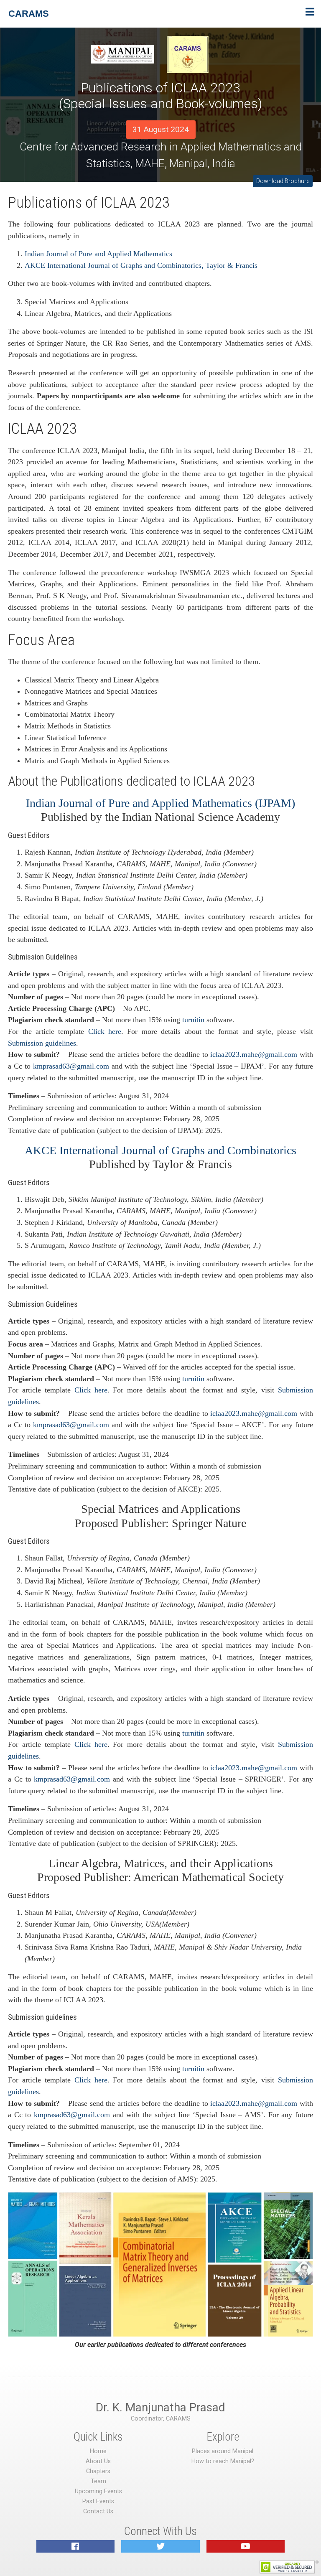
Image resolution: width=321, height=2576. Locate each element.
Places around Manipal (223, 2451)
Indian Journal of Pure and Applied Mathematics (98, 254)
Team (98, 2481)
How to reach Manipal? (223, 2461)
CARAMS (29, 14)
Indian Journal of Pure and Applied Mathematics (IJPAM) (160, 803)
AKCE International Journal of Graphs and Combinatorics (160, 1150)
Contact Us (98, 2511)
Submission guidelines (42, 1043)
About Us (98, 2461)
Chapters (98, 2471)
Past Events (98, 2501)
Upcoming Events (98, 2491)
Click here (105, 1031)
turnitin (193, 1020)
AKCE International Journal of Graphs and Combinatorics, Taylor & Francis (141, 265)
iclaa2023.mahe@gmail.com (254, 1054)
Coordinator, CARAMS (161, 2419)
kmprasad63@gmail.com (71, 1066)
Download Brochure (283, 181)
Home (98, 2451)
